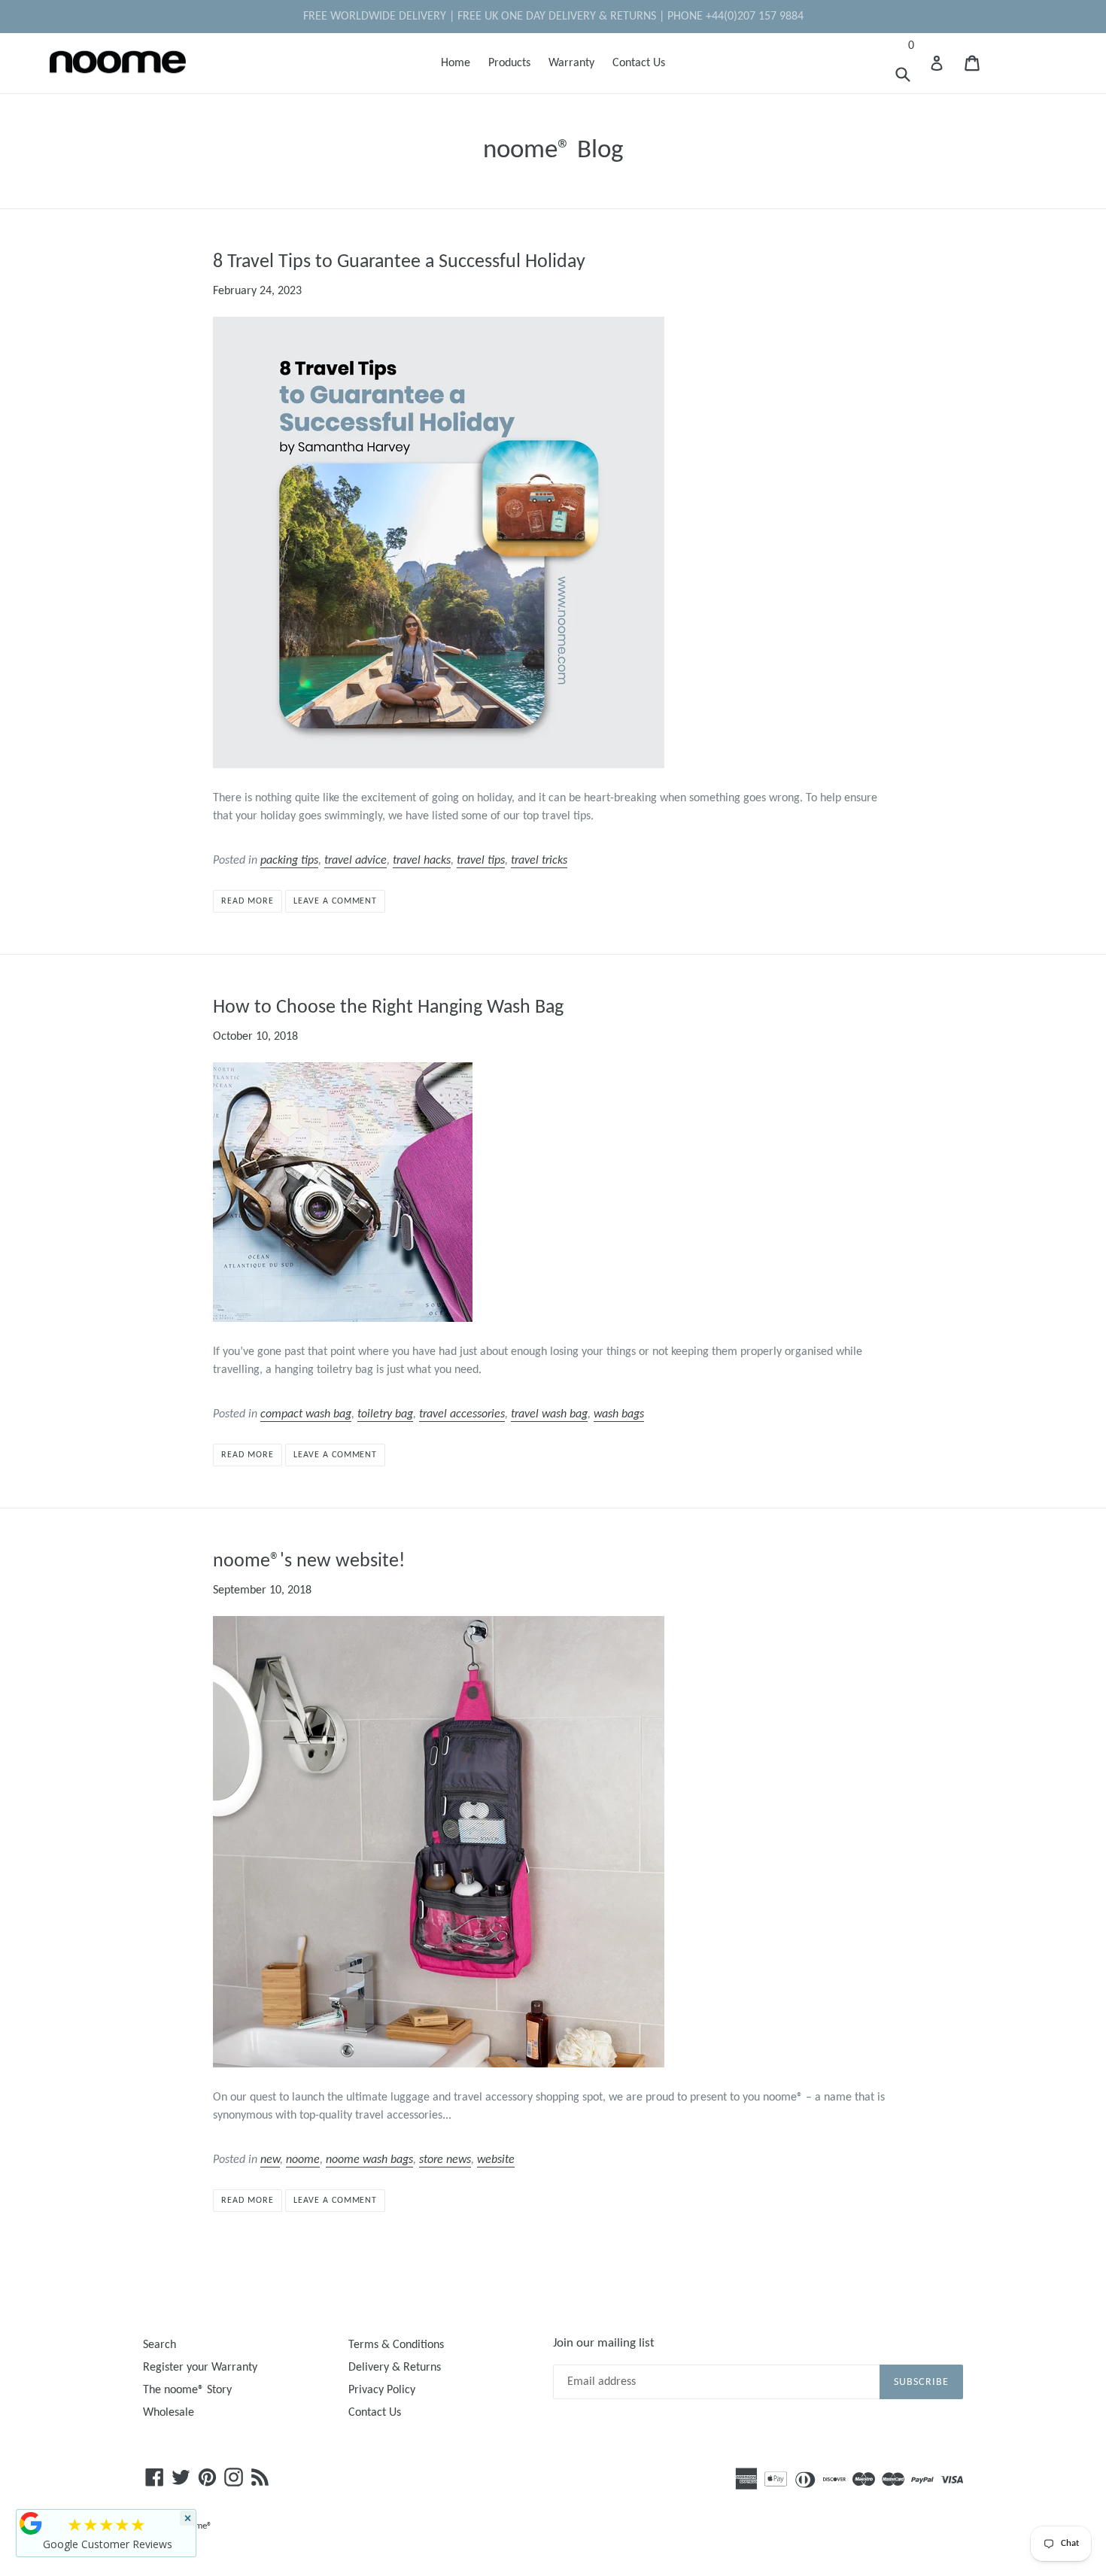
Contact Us (639, 63)
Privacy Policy (382, 2390)
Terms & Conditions (396, 2345)
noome (303, 2160)
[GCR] (31, 2523)
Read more (248, 901)
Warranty (571, 63)
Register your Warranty (200, 2368)
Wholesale (169, 2413)
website (496, 2160)
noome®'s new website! (309, 1561)
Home (456, 63)
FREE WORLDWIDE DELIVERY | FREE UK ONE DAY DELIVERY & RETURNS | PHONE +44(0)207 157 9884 (553, 17)
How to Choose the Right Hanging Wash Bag (388, 1008)
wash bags (619, 1414)
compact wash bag (306, 1414)
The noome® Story (187, 2390)
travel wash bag (549, 1414)
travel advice (355, 861)
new (270, 2160)
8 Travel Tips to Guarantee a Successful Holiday (399, 262)
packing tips (289, 861)
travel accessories (462, 1414)
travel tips (481, 861)
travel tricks (539, 861)
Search (160, 2345)
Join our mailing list (604, 2343)
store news (445, 2160)
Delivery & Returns (395, 2368)
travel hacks (422, 861)
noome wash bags (369, 2160)
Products (509, 63)
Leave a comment (335, 901)
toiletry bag (385, 1414)
